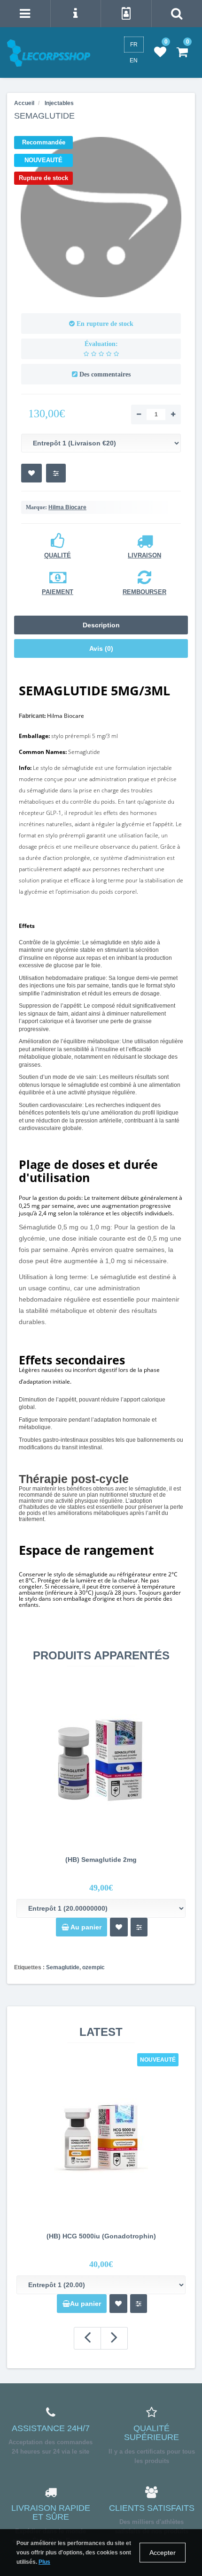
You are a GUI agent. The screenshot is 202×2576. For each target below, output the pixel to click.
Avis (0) (101, 648)
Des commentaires (105, 374)
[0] (160, 53)
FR (134, 45)
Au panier (85, 1927)
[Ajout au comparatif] (139, 1927)
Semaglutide (63, 1967)
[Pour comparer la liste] (56, 473)
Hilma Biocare (67, 507)
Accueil (24, 103)
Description (101, 625)
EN (134, 60)
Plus (44, 2562)
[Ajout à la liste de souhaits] (119, 1927)
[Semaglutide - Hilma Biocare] (101, 217)
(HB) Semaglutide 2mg (101, 1860)
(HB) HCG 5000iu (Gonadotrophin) (101, 2236)
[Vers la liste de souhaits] (31, 473)
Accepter (163, 2553)
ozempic (93, 1967)
